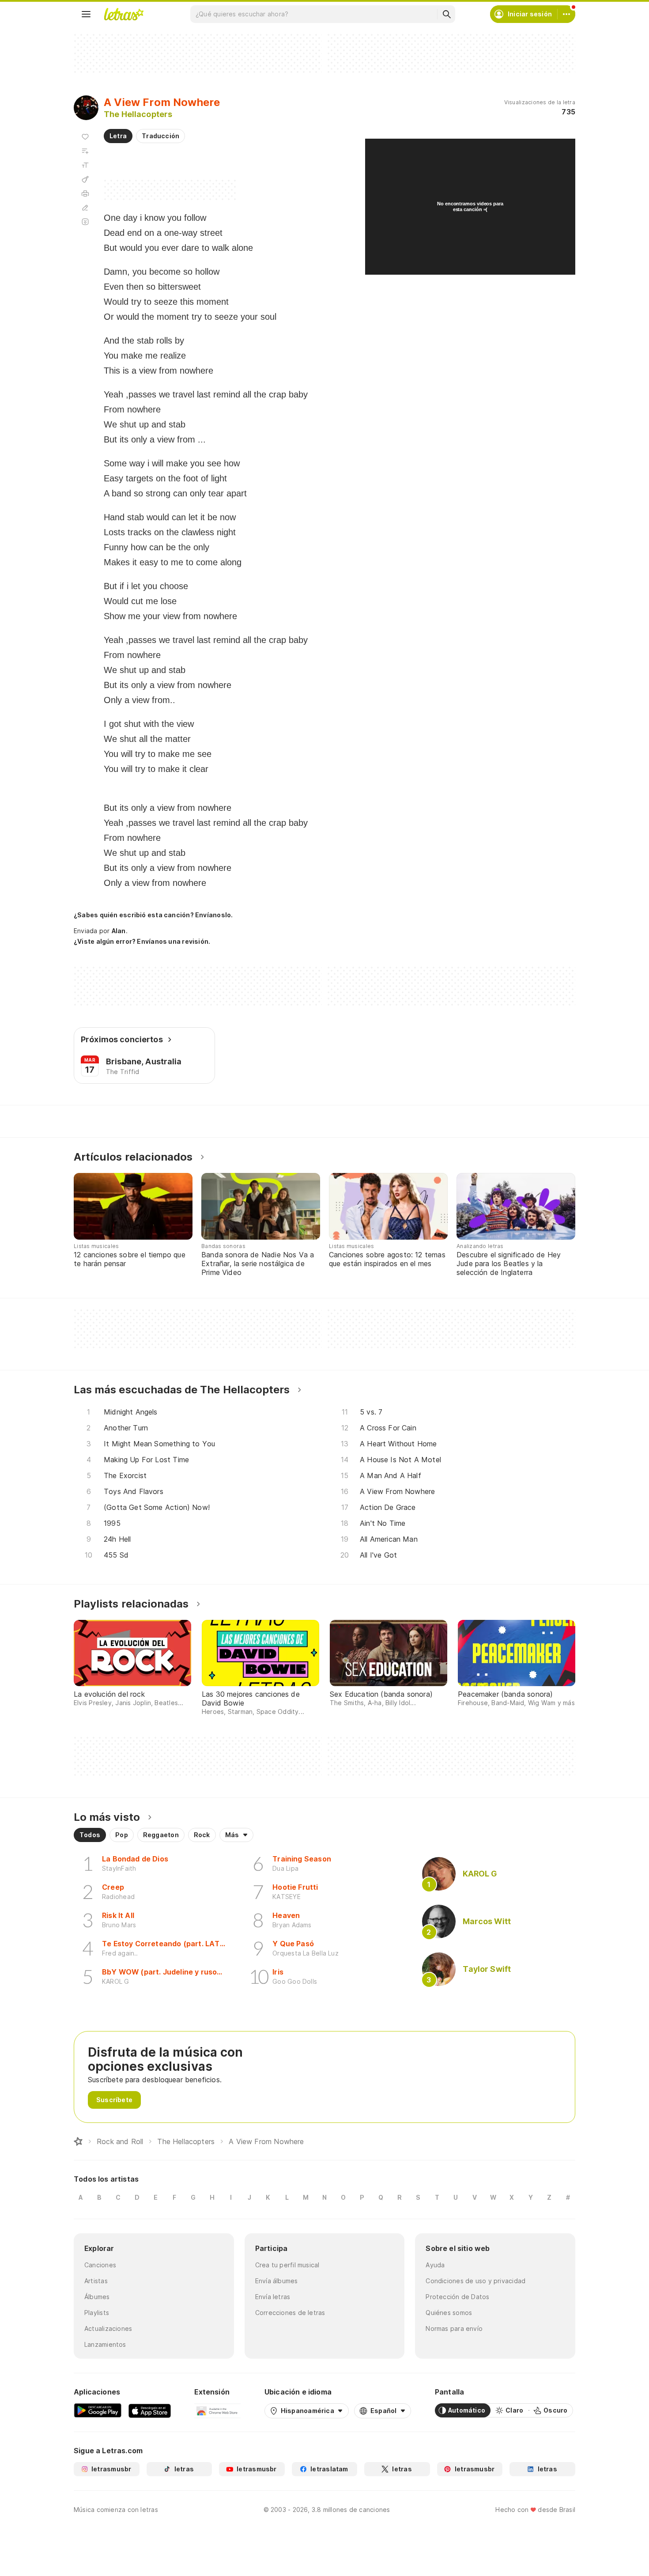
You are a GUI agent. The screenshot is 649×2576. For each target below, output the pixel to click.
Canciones (100, 2265)
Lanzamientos (105, 2344)
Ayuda (435, 2265)
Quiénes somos (449, 2313)
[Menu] (86, 14)
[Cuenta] (566, 14)
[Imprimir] (85, 193)
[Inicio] (78, 2141)
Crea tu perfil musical (287, 2265)
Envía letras (273, 2297)
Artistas (96, 2281)
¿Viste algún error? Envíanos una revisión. (142, 942)
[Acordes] (85, 179)
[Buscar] (446, 14)
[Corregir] (85, 208)
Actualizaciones (108, 2328)
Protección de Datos (457, 2297)
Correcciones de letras (290, 2313)
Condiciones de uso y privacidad (475, 2281)
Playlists (97, 2313)
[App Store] (150, 2410)
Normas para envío (454, 2328)
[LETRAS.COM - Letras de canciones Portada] (124, 14)
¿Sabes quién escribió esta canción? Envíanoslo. (153, 915)
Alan (119, 931)
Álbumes (97, 2297)
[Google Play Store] (98, 2410)
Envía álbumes (277, 2281)
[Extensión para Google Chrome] (217, 2410)
